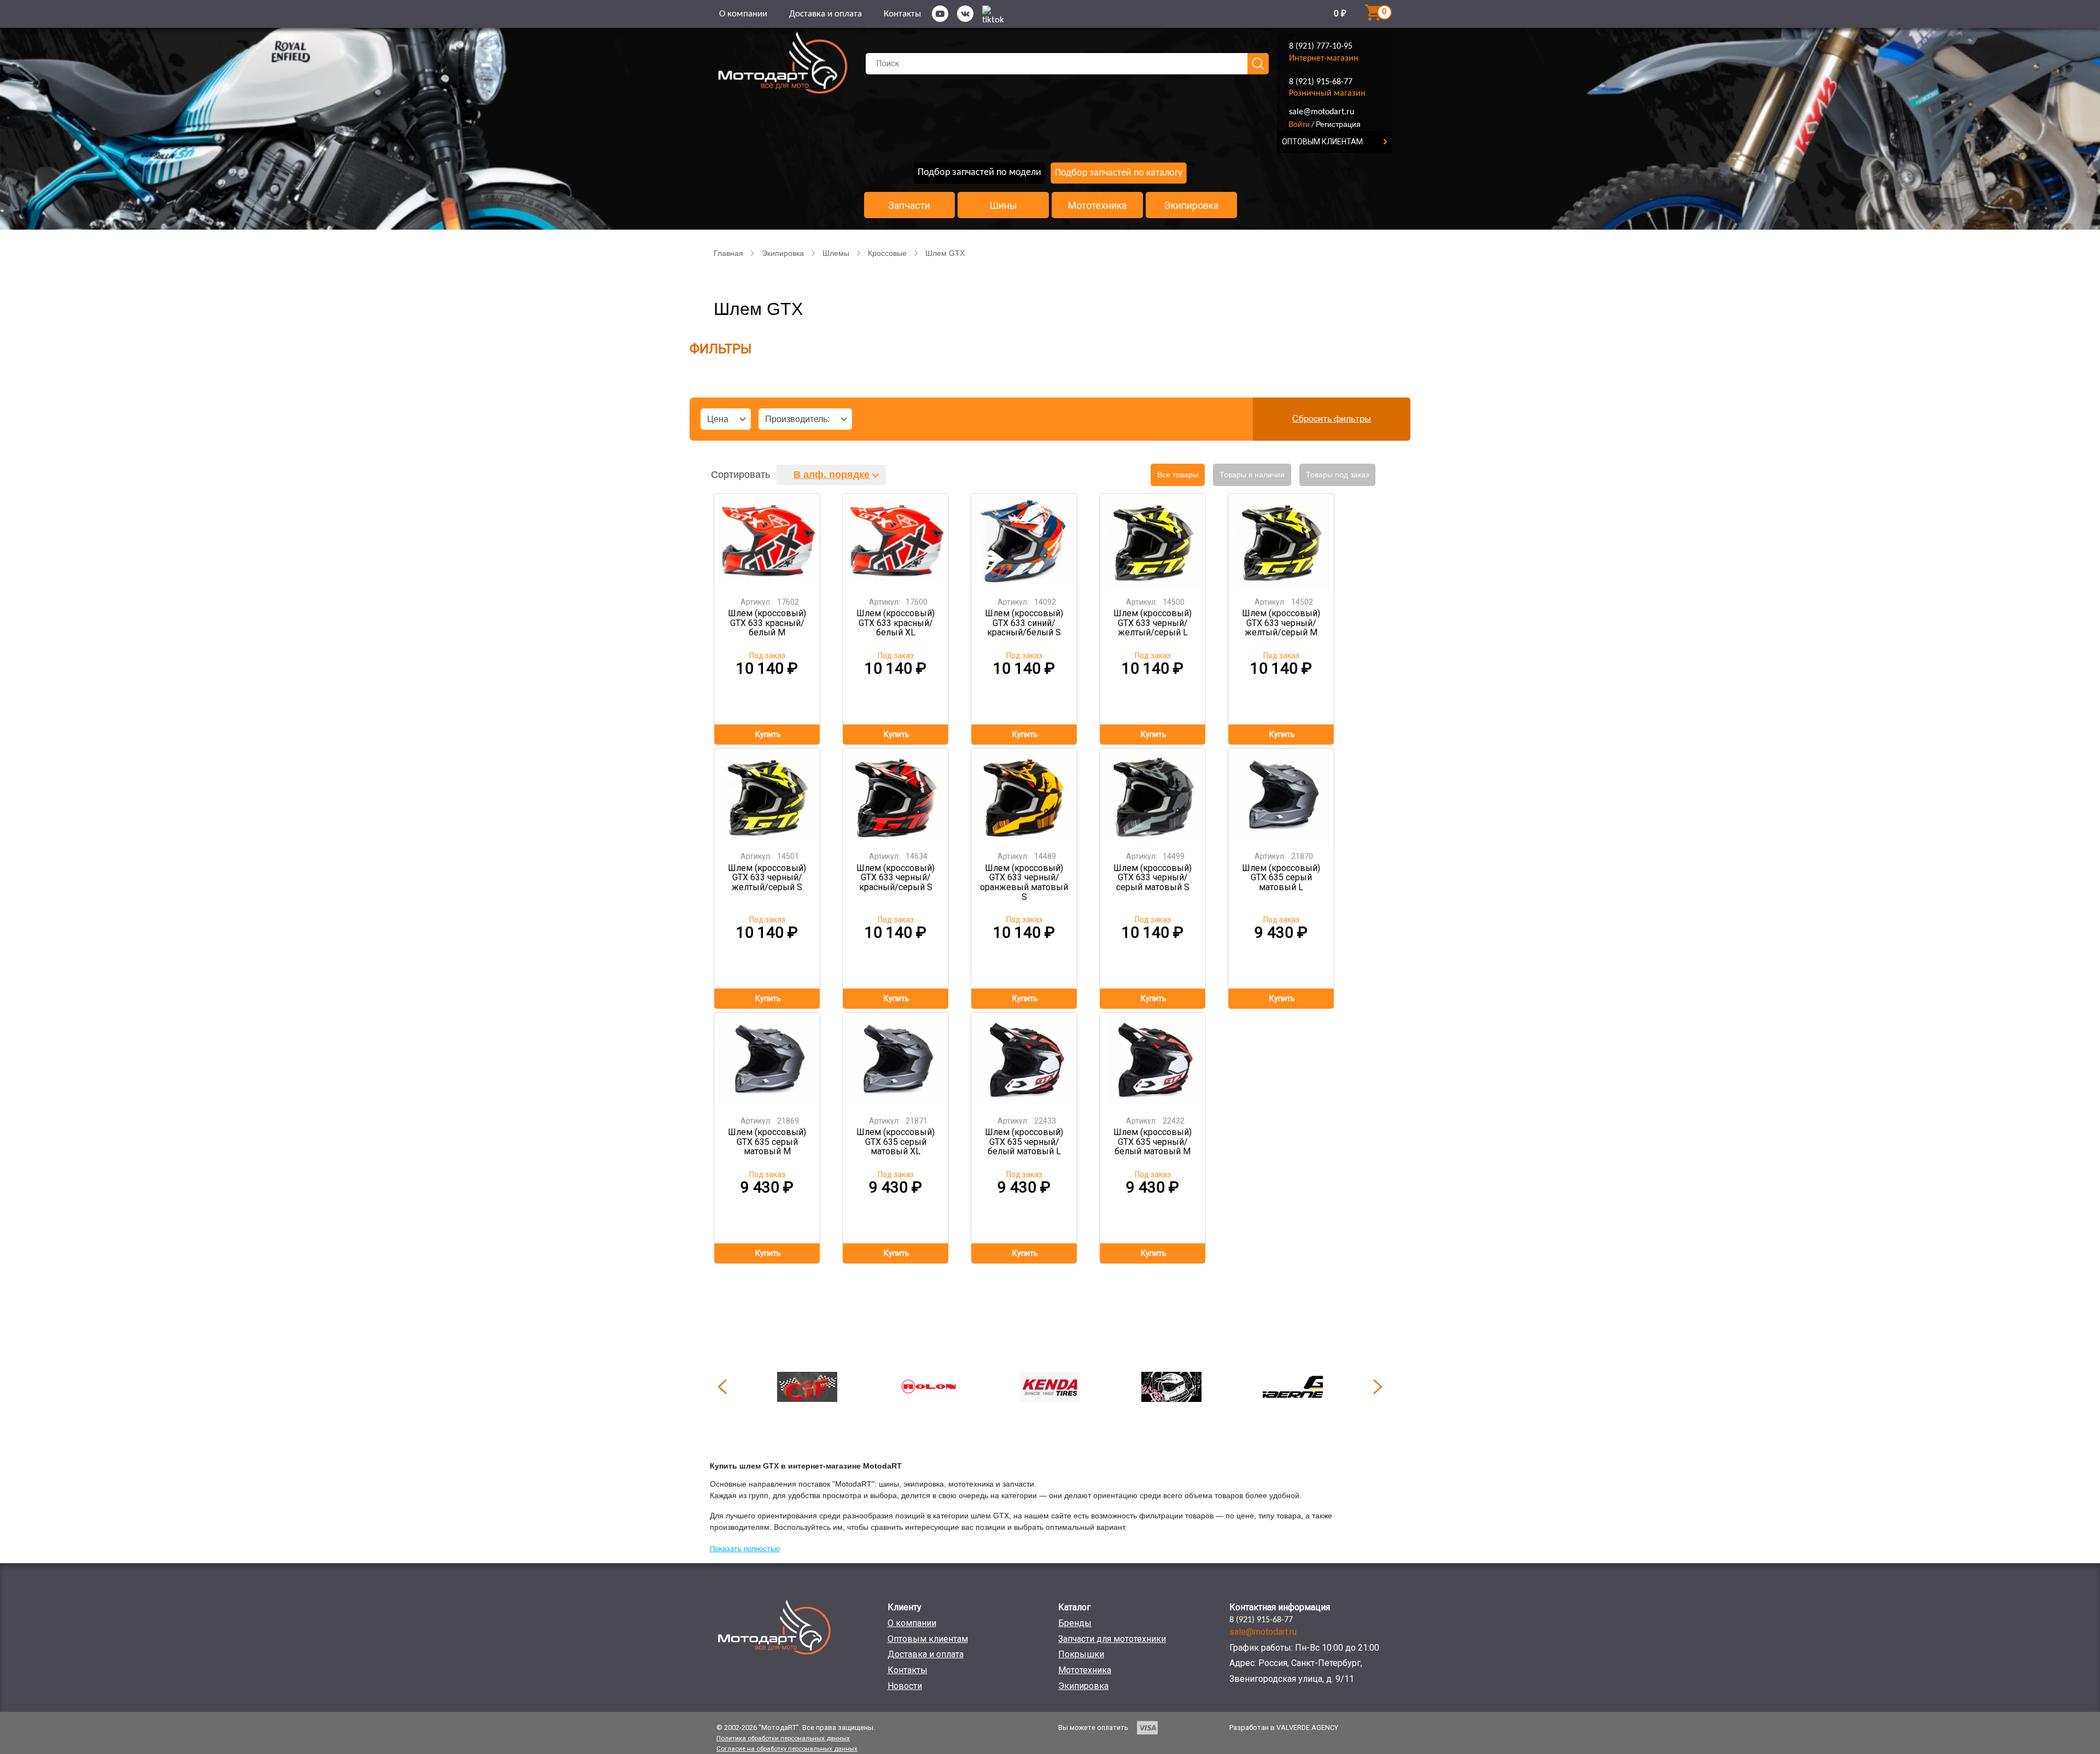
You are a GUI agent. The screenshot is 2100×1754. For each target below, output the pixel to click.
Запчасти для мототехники (1112, 1639)
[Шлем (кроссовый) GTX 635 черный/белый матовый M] (1153, 1060)
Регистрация (1338, 124)
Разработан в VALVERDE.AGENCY (1284, 1727)
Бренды (1075, 1623)
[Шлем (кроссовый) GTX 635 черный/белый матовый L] (1024, 1060)
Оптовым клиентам (928, 1639)
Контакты (902, 14)
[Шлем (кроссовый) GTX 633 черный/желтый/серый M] (1281, 542)
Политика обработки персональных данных (783, 1738)
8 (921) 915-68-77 (1321, 82)
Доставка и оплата (826, 14)
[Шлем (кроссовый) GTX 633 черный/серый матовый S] (1153, 796)
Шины (1003, 206)
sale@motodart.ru (1322, 112)
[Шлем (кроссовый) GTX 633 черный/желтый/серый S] (767, 796)
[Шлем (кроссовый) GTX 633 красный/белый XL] (896, 542)
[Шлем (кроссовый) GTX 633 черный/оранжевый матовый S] (1024, 796)
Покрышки (1081, 1654)
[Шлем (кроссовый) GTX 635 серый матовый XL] (896, 1060)
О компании (743, 14)
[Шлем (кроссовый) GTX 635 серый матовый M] (767, 1060)
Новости (905, 1686)
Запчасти (909, 206)
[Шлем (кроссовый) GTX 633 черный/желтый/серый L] (1153, 542)
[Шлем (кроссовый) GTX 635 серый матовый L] (1281, 796)
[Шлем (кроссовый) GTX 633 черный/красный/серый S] (896, 796)
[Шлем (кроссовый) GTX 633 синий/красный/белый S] (1024, 542)
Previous (722, 1387)
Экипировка (1191, 206)
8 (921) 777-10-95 (1321, 46)
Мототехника (1097, 206)
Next (1378, 1387)
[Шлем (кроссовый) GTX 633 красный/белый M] (767, 542)
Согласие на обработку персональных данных (787, 1749)
